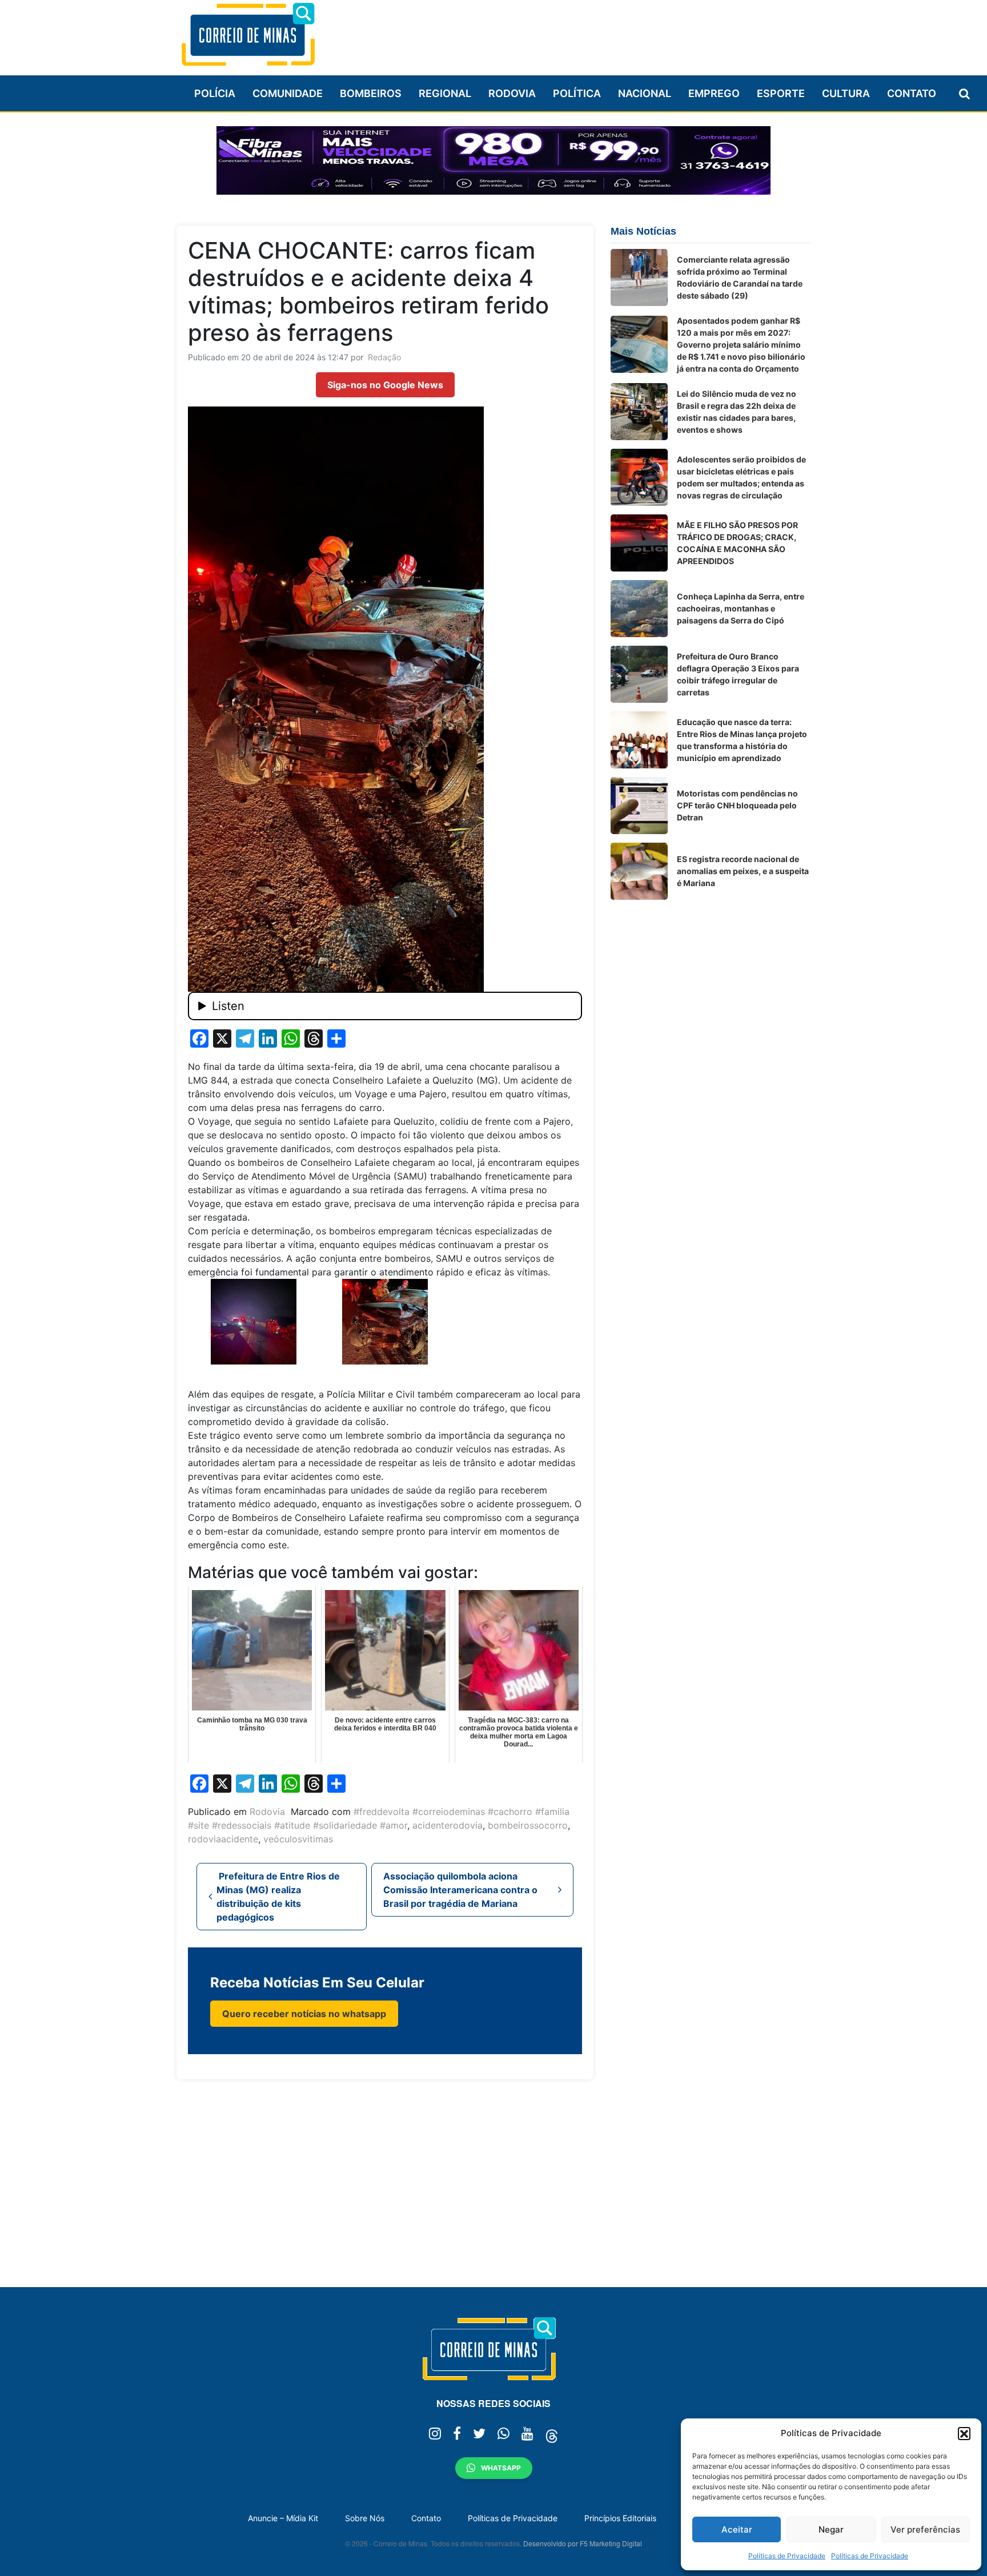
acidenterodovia (448, 1825)
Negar (831, 2529)
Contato (912, 93)
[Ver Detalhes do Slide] (493, 160)
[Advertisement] (603, 33)
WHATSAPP (501, 2468)
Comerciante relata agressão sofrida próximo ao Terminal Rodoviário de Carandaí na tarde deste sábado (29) (740, 277)
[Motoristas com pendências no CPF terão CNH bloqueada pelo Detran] (639, 806)
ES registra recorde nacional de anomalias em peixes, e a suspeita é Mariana (743, 871)
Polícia (215, 93)
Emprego (714, 93)
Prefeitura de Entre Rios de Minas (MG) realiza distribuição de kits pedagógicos (278, 1897)
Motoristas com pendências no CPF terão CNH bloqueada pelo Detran (737, 805)
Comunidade (288, 93)
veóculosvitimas (298, 1839)
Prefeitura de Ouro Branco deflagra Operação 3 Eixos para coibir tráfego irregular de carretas (738, 674)
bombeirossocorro (528, 1825)
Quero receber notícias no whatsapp (304, 2014)
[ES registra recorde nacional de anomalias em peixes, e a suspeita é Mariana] (639, 871)
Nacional (645, 93)
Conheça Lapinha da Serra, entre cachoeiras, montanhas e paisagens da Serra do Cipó (741, 608)
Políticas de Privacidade (787, 2556)
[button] (964, 2433)
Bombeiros (371, 93)
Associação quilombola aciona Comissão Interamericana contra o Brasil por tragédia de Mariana (460, 1890)
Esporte (781, 93)
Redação (384, 357)
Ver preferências (925, 2529)
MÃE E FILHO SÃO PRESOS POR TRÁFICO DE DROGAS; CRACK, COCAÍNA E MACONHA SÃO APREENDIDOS (737, 543)
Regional (445, 93)
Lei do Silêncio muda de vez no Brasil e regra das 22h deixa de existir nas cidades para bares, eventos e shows (737, 412)
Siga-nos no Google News (385, 385)
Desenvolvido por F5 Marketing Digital (583, 2543)
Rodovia (512, 93)
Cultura (846, 93)
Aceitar (737, 2529)
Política (577, 93)
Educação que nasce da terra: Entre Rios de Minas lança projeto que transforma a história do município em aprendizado (742, 740)
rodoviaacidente (223, 1839)
